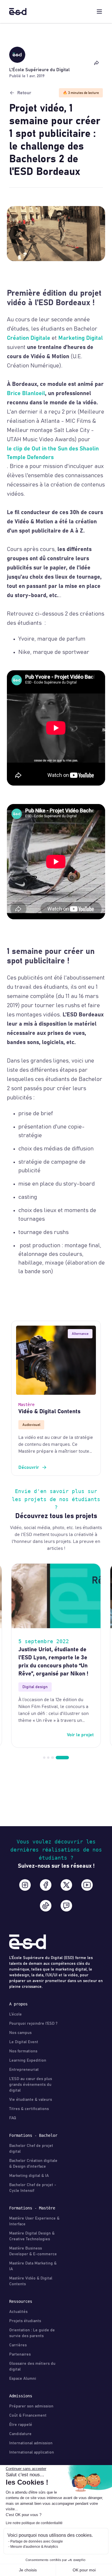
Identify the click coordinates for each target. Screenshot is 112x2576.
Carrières (18, 2345)
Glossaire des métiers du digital (32, 2366)
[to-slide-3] (62, 1758)
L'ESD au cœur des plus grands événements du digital (31, 2085)
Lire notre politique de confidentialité (34, 2523)
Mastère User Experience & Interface (34, 2221)
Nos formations (23, 2051)
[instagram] (25, 1885)
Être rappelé (21, 2425)
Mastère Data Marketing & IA (33, 2266)
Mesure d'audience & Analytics (34, 2547)
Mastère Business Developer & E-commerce (33, 2251)
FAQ (13, 2118)
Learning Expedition (28, 2060)
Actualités (18, 2312)
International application (32, 2452)
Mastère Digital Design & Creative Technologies (32, 2236)
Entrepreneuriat (24, 2070)
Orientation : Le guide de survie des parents (32, 2333)
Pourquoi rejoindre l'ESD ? (33, 2024)
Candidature (20, 2434)
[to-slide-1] (48, 1758)
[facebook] (46, 1885)
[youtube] (87, 1885)
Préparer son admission (31, 2406)
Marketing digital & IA (29, 2176)
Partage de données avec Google (37, 2541)
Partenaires (20, 2354)
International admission (31, 2443)
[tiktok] (46, 1906)
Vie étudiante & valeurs (31, 2100)
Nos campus (20, 2033)
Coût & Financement (28, 2415)
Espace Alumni (23, 2379)
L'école (16, 2014)
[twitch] (66, 1906)
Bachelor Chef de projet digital (31, 2149)
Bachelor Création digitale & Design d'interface (33, 2164)
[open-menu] (99, 12)
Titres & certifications (29, 2109)
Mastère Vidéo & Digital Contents (31, 2281)
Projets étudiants (25, 2321)
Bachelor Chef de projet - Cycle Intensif (33, 2188)
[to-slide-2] (52, 1758)
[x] (66, 1885)
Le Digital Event (24, 2042)
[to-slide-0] (44, 1758)
